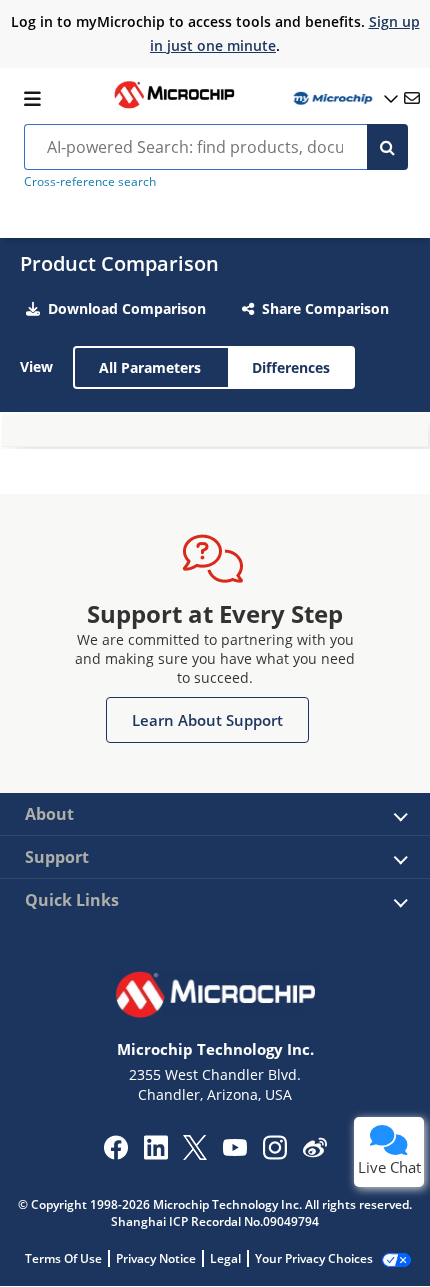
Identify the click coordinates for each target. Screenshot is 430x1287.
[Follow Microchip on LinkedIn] (155, 1154)
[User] (344, 98)
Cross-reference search (90, 181)
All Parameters (150, 367)
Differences (291, 367)
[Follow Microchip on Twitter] (195, 1154)
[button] (207, 720)
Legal (225, 1258)
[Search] (387, 147)
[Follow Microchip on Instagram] (274, 1154)
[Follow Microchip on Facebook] (115, 1154)
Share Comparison (325, 308)
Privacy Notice (156, 1258)
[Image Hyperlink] (174, 106)
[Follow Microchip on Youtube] (234, 1150)
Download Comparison (127, 308)
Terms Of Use (63, 1258)
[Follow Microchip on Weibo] (314, 1152)
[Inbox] (412, 98)
